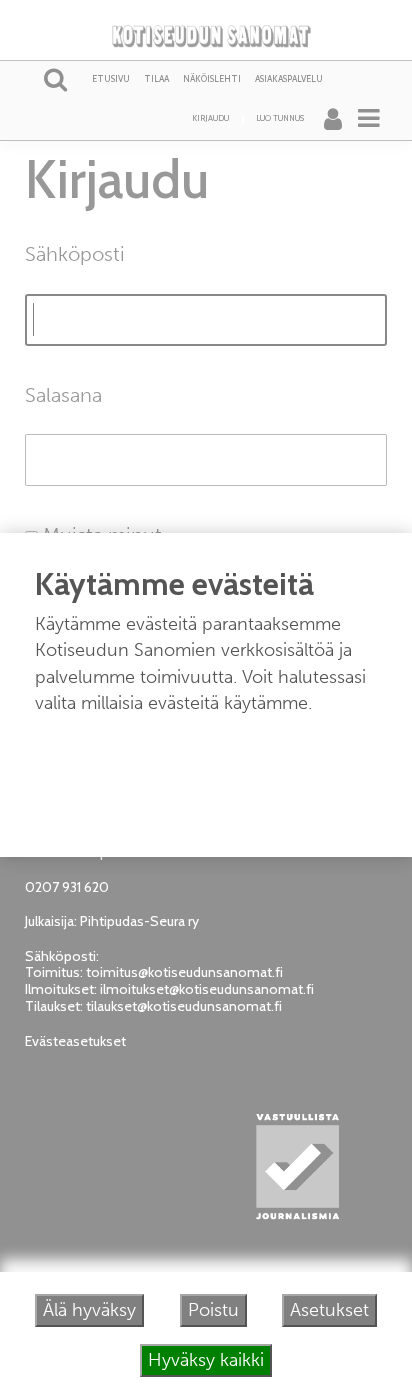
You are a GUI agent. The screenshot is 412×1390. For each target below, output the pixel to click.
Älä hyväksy (89, 1310)
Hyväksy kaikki (206, 1360)
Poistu (213, 1310)
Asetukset (329, 1310)
